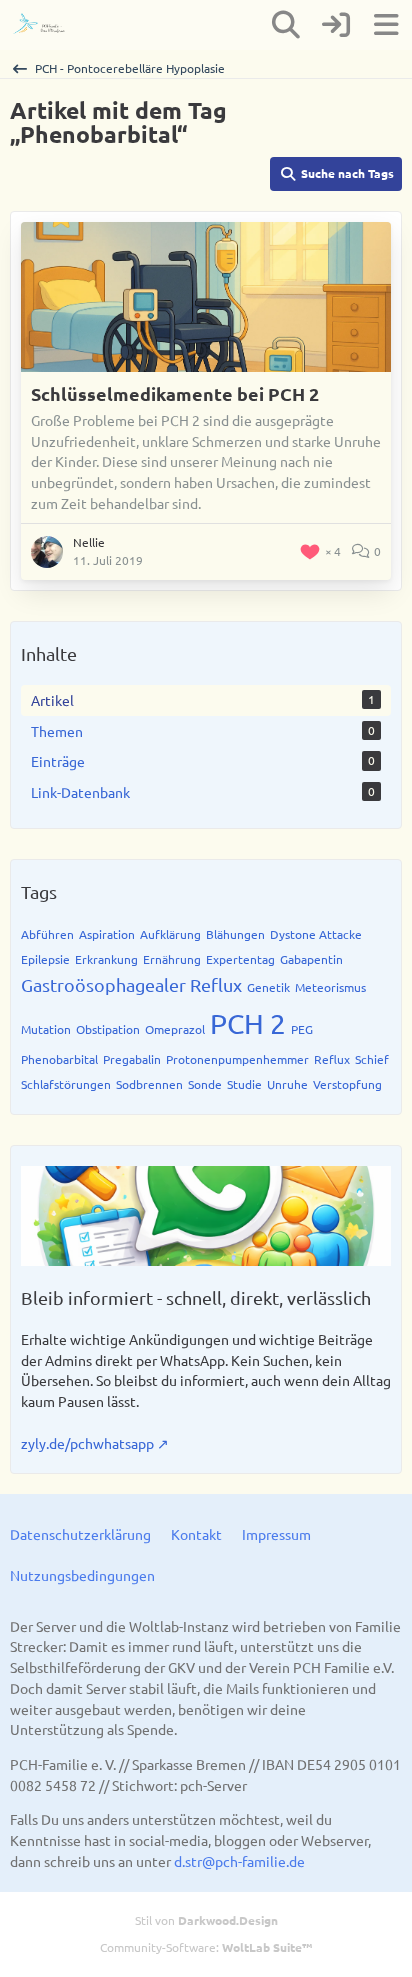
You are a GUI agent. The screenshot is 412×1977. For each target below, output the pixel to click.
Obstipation (108, 1029)
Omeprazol (175, 1029)
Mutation (46, 1029)
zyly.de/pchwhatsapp (87, 1443)
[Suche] (286, 25)
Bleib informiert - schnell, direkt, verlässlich (196, 1297)
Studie (244, 1084)
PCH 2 (248, 1023)
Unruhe (287, 1084)
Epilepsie (45, 959)
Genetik (268, 987)
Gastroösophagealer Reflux (131, 984)
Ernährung (172, 959)
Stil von (206, 1920)
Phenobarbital (59, 1059)
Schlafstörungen (66, 1084)
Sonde (205, 1084)
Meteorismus (330, 987)
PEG (302, 1029)
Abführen (47, 934)
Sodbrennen (149, 1084)
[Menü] (386, 25)
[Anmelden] (336, 25)
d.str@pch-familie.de (239, 1861)
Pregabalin (132, 1059)
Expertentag (240, 959)
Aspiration (107, 934)
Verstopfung (347, 1084)
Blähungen (235, 934)
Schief (372, 1059)
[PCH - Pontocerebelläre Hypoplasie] (47, 25)
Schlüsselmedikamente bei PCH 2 (175, 393)
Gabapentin (311, 959)
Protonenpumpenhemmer (237, 1059)
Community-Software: (206, 1947)
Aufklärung (170, 934)
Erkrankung (106, 959)
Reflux (332, 1059)
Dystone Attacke (316, 934)
